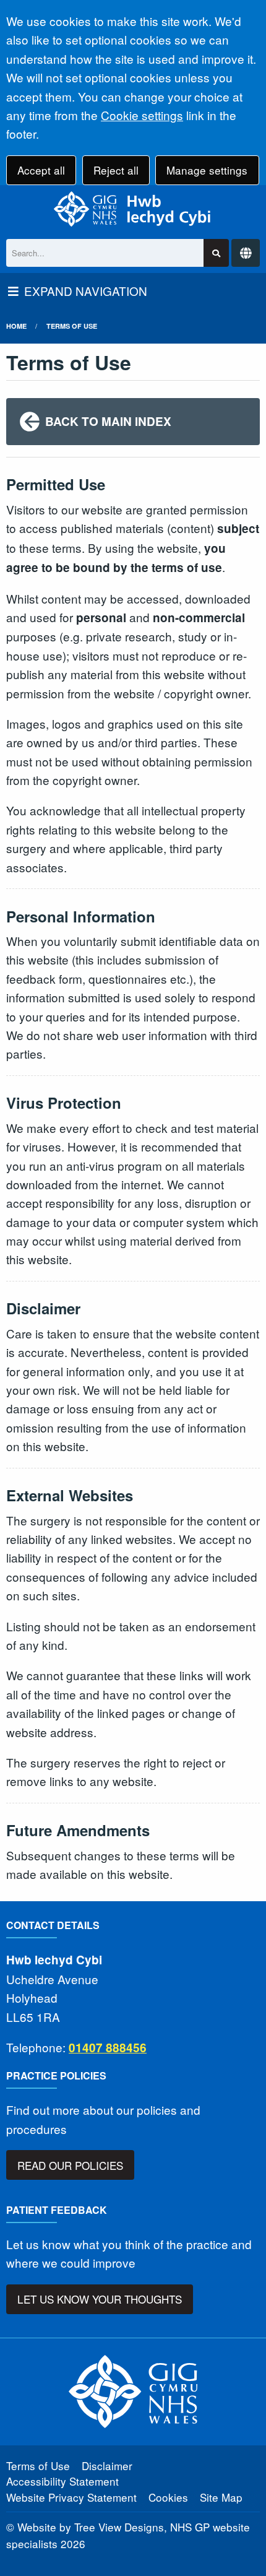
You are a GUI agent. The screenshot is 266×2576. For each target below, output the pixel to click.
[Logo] (133, 209)
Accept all (41, 170)
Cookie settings (142, 115)
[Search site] (216, 253)
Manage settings (207, 170)
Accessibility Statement (62, 2481)
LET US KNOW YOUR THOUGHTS (100, 2299)
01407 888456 (108, 2048)
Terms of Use (38, 2465)
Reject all (116, 170)
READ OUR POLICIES (70, 2165)
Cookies (168, 2497)
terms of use (72, 326)
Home (16, 326)
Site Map (221, 2497)
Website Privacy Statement (71, 2497)
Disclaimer (107, 2465)
